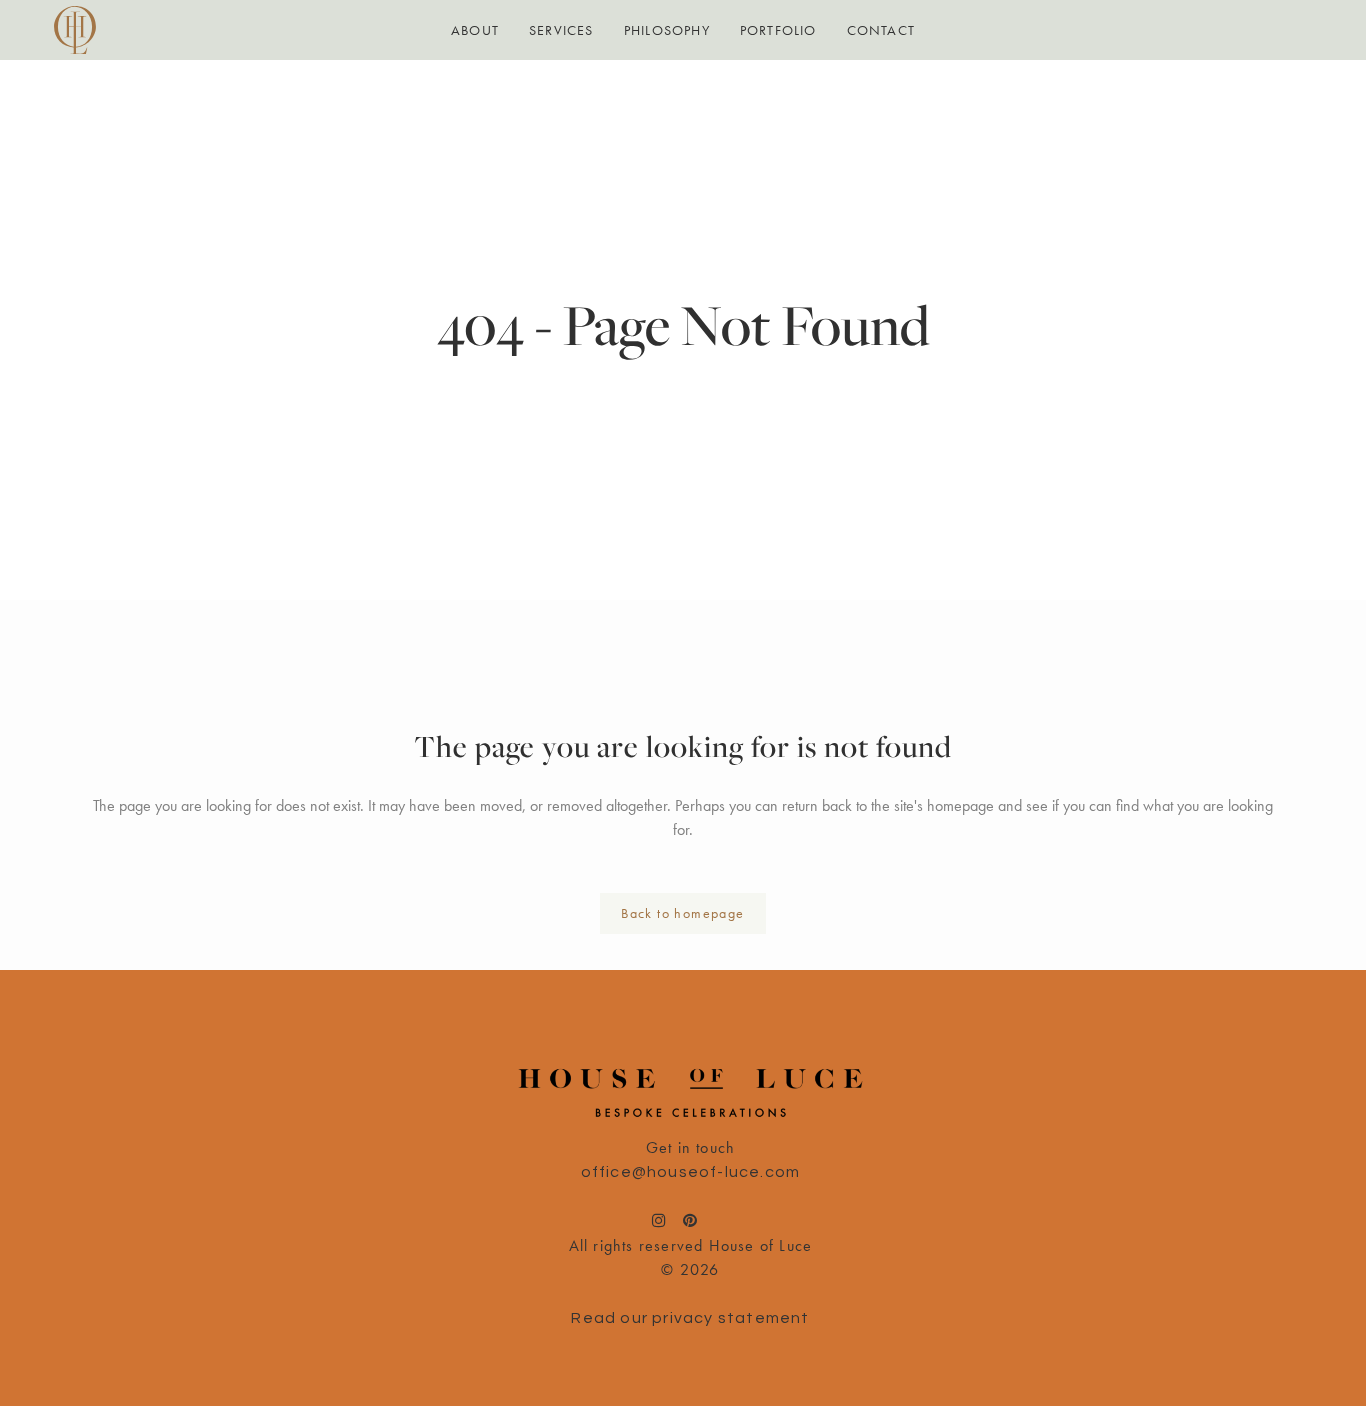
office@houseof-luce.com (691, 1172)
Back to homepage (682, 913)
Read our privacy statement (690, 1318)
